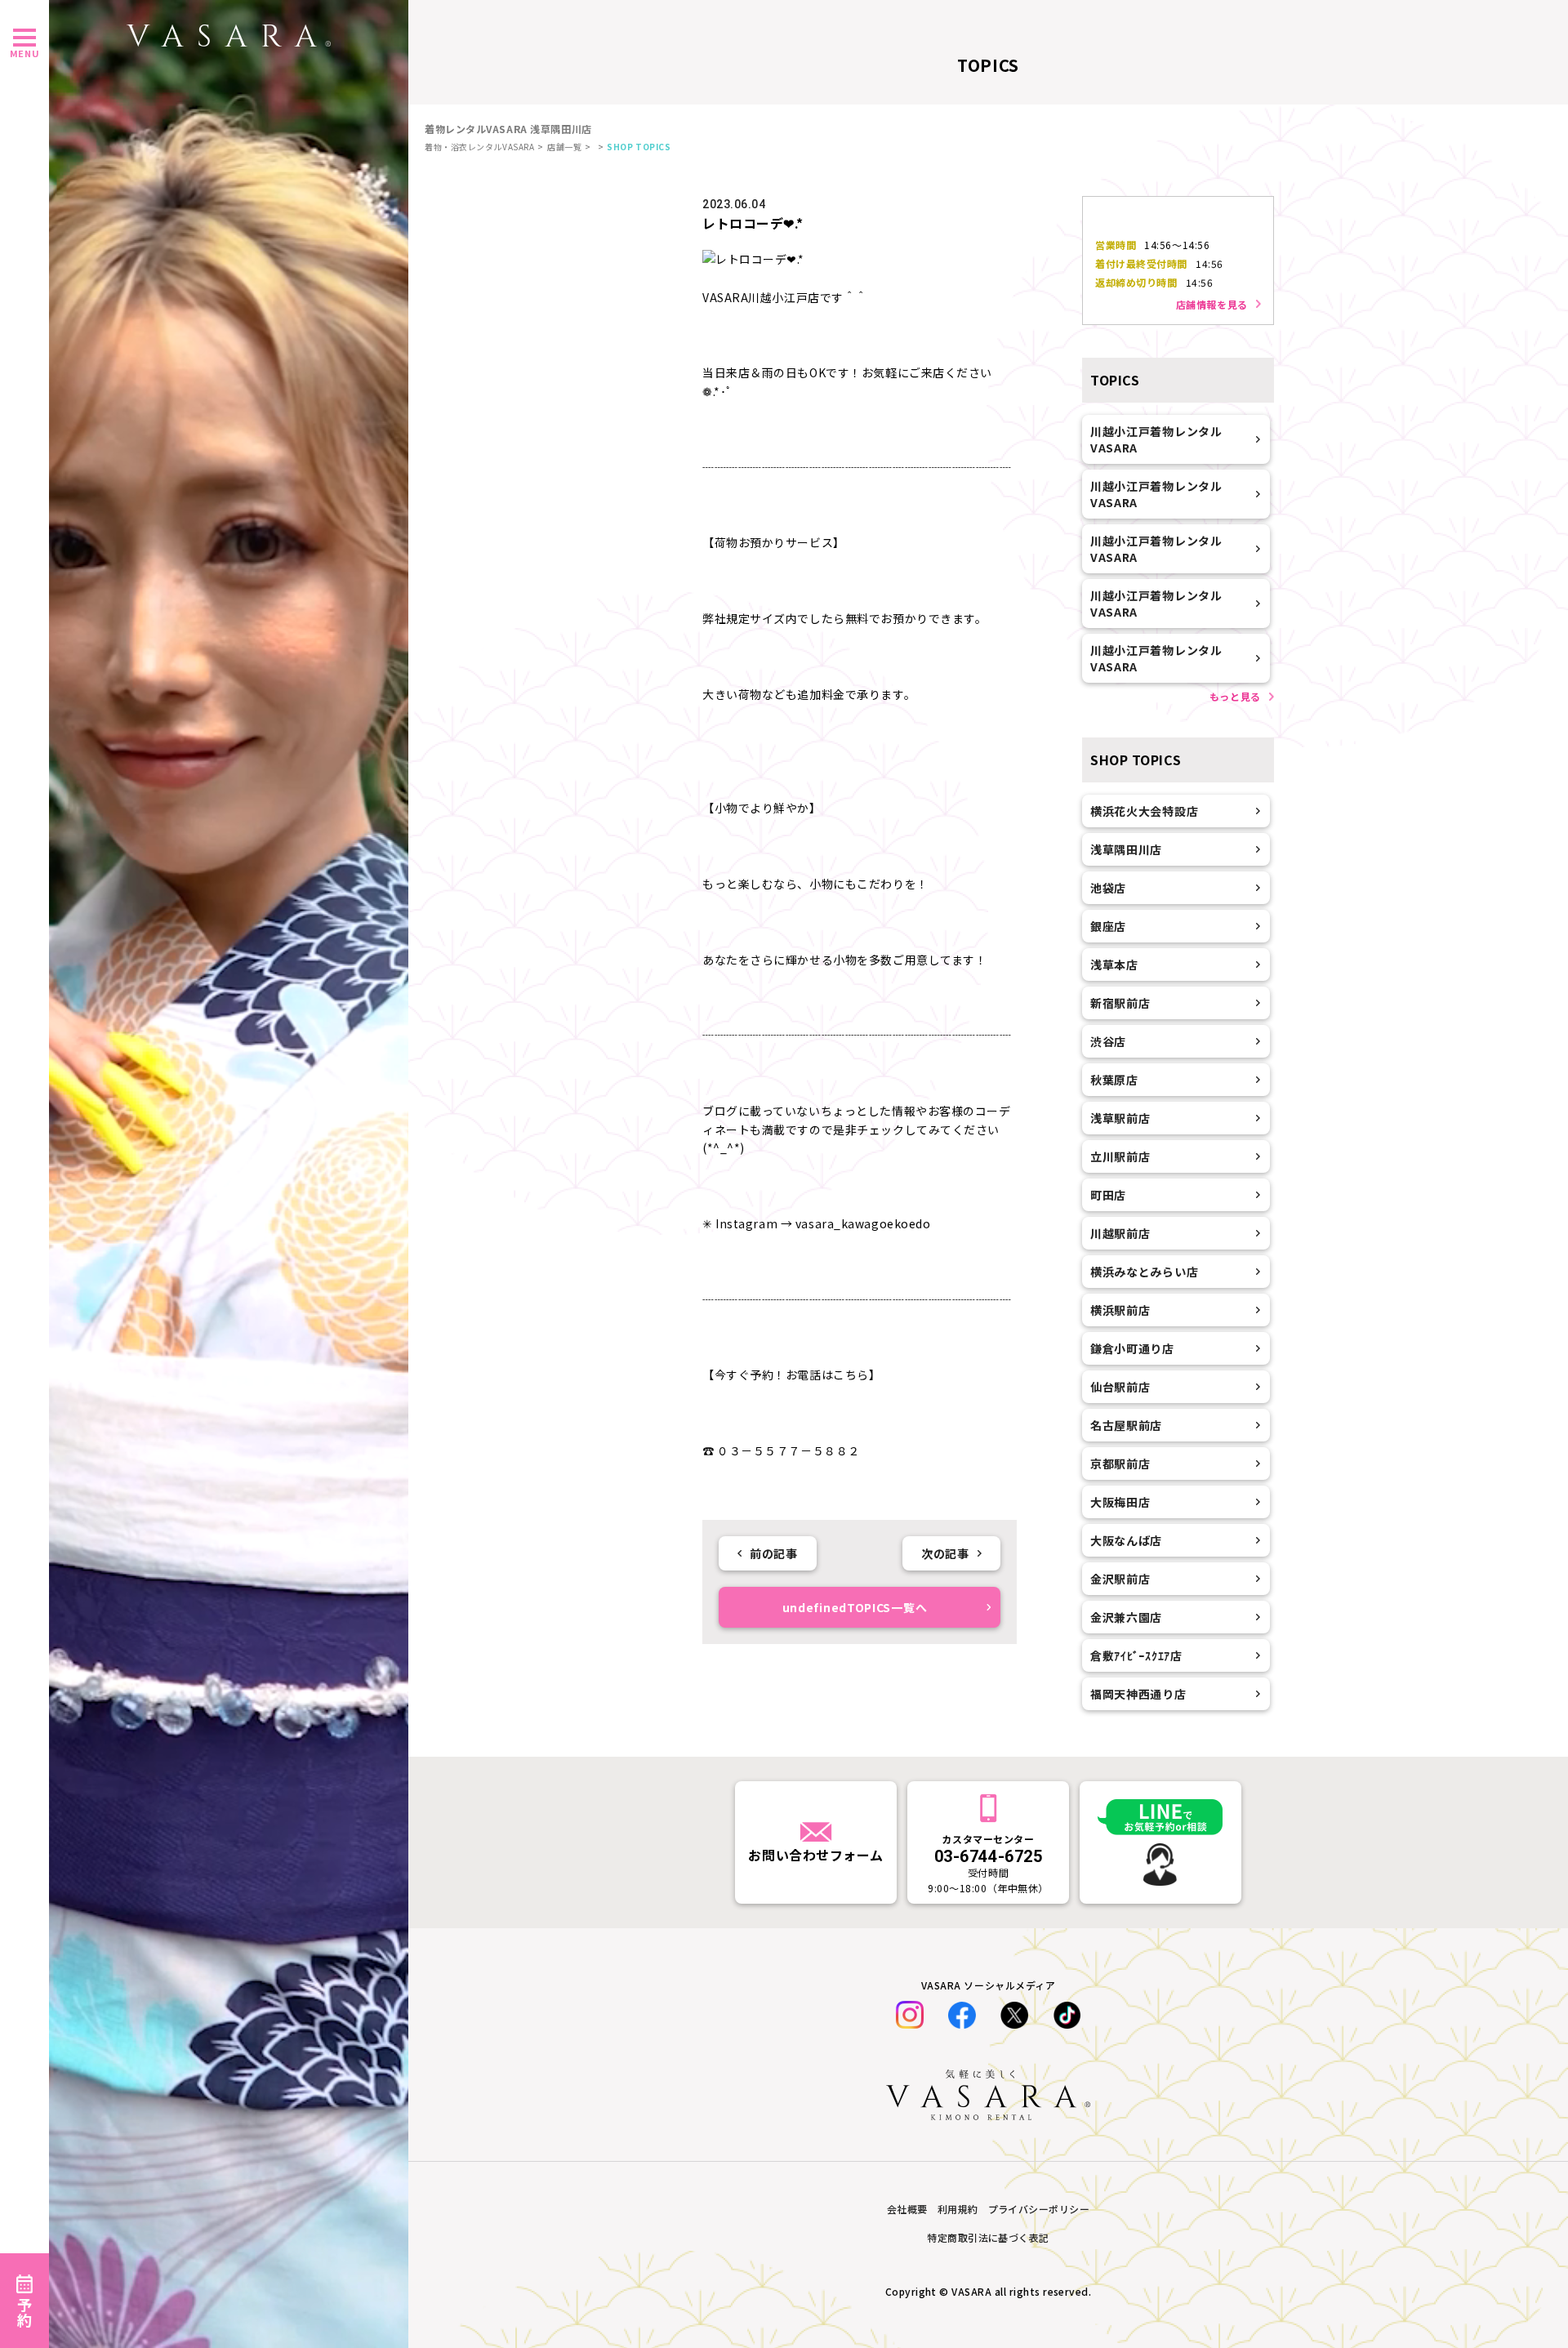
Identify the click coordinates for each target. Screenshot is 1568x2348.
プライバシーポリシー (1039, 2209)
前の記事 (773, 1553)
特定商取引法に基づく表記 (988, 2237)
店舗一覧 (564, 147)
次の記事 (945, 1553)
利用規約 (958, 2209)
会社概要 (907, 2209)
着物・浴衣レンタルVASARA (479, 147)
